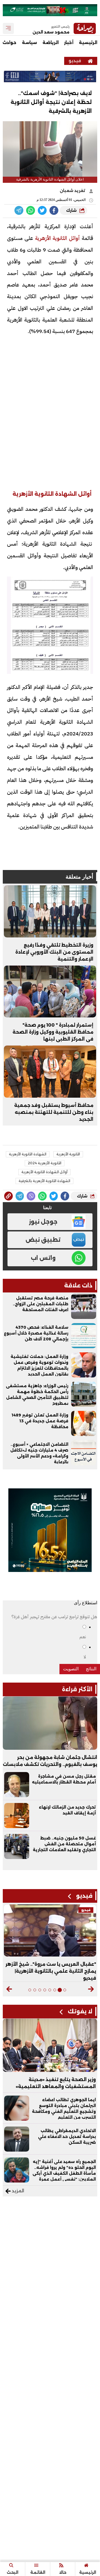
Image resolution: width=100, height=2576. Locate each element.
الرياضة (51, 42)
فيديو (75, 61)
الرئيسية (88, 42)
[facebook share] (54, 210)
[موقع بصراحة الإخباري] (90, 61)
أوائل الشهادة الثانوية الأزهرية (44, 1172)
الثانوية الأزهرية (68, 1154)
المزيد (17, 2191)
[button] (91, 1989)
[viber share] (19, 210)
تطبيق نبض (43, 1240)
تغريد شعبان (73, 191)
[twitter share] (42, 210)
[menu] (8, 28)
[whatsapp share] (31, 210)
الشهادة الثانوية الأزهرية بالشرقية (44, 1181)
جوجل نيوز (43, 1222)
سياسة (29, 42)
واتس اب (43, 1258)
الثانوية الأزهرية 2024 (45, 1163)
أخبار (69, 42)
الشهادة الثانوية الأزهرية (28, 1154)
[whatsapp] (8, 1196)
